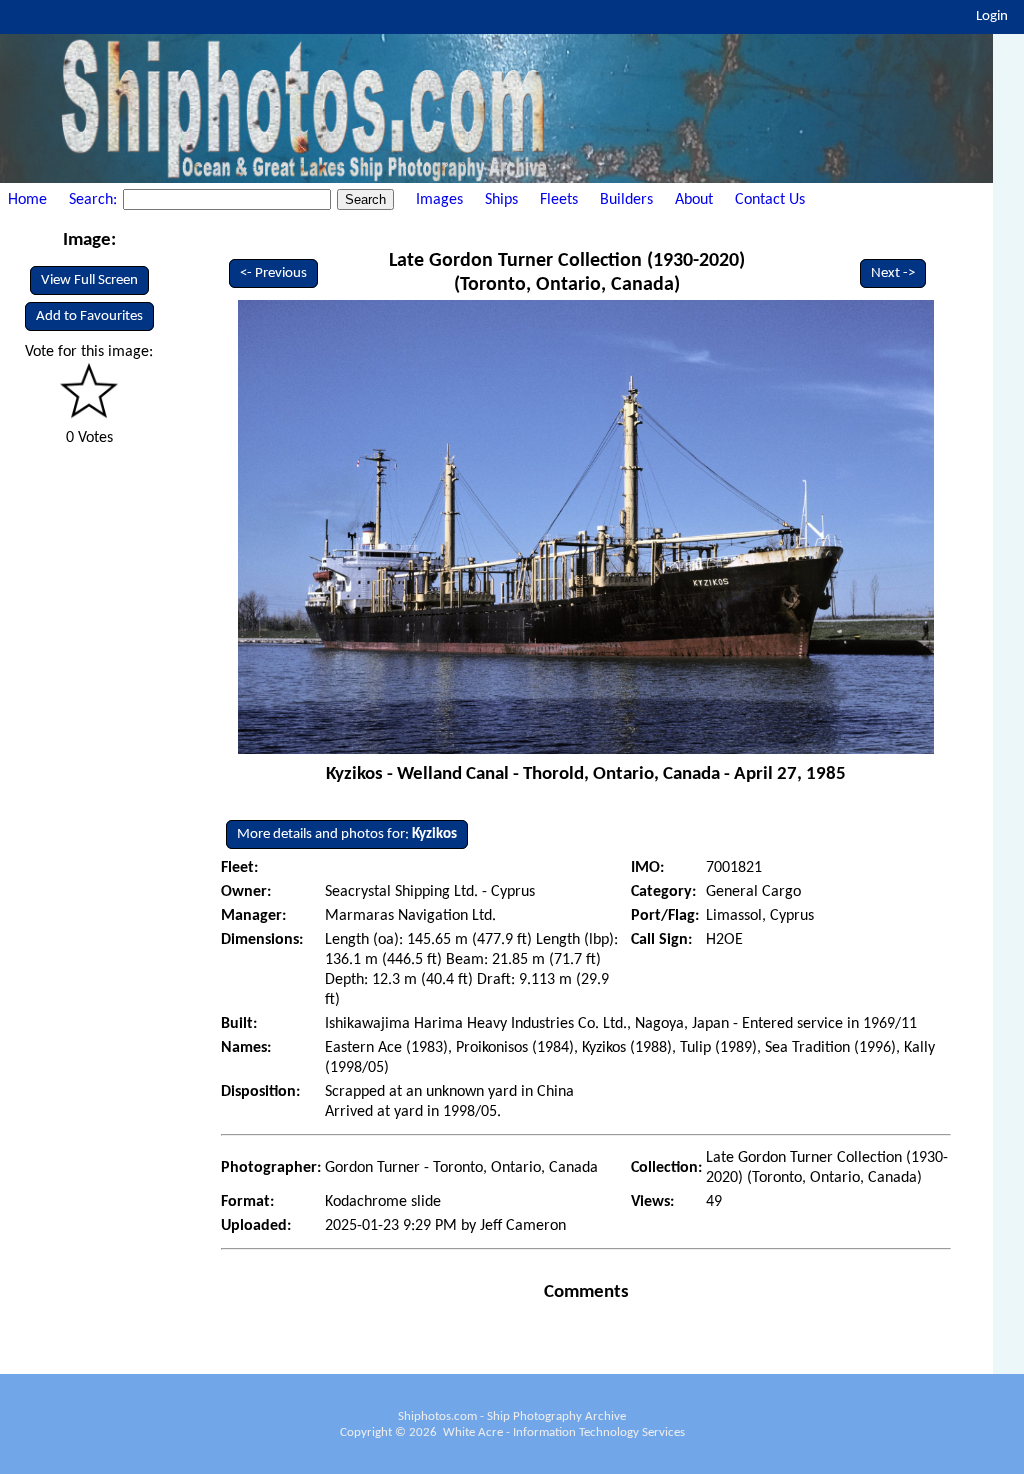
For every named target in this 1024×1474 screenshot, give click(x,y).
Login (992, 16)
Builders (626, 200)
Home (27, 200)
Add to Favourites (89, 316)
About (694, 200)
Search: (95, 200)
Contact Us (770, 200)
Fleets (559, 200)
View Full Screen (89, 280)
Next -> (893, 273)
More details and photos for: (347, 834)
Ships (501, 200)
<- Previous (273, 273)
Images (439, 200)
